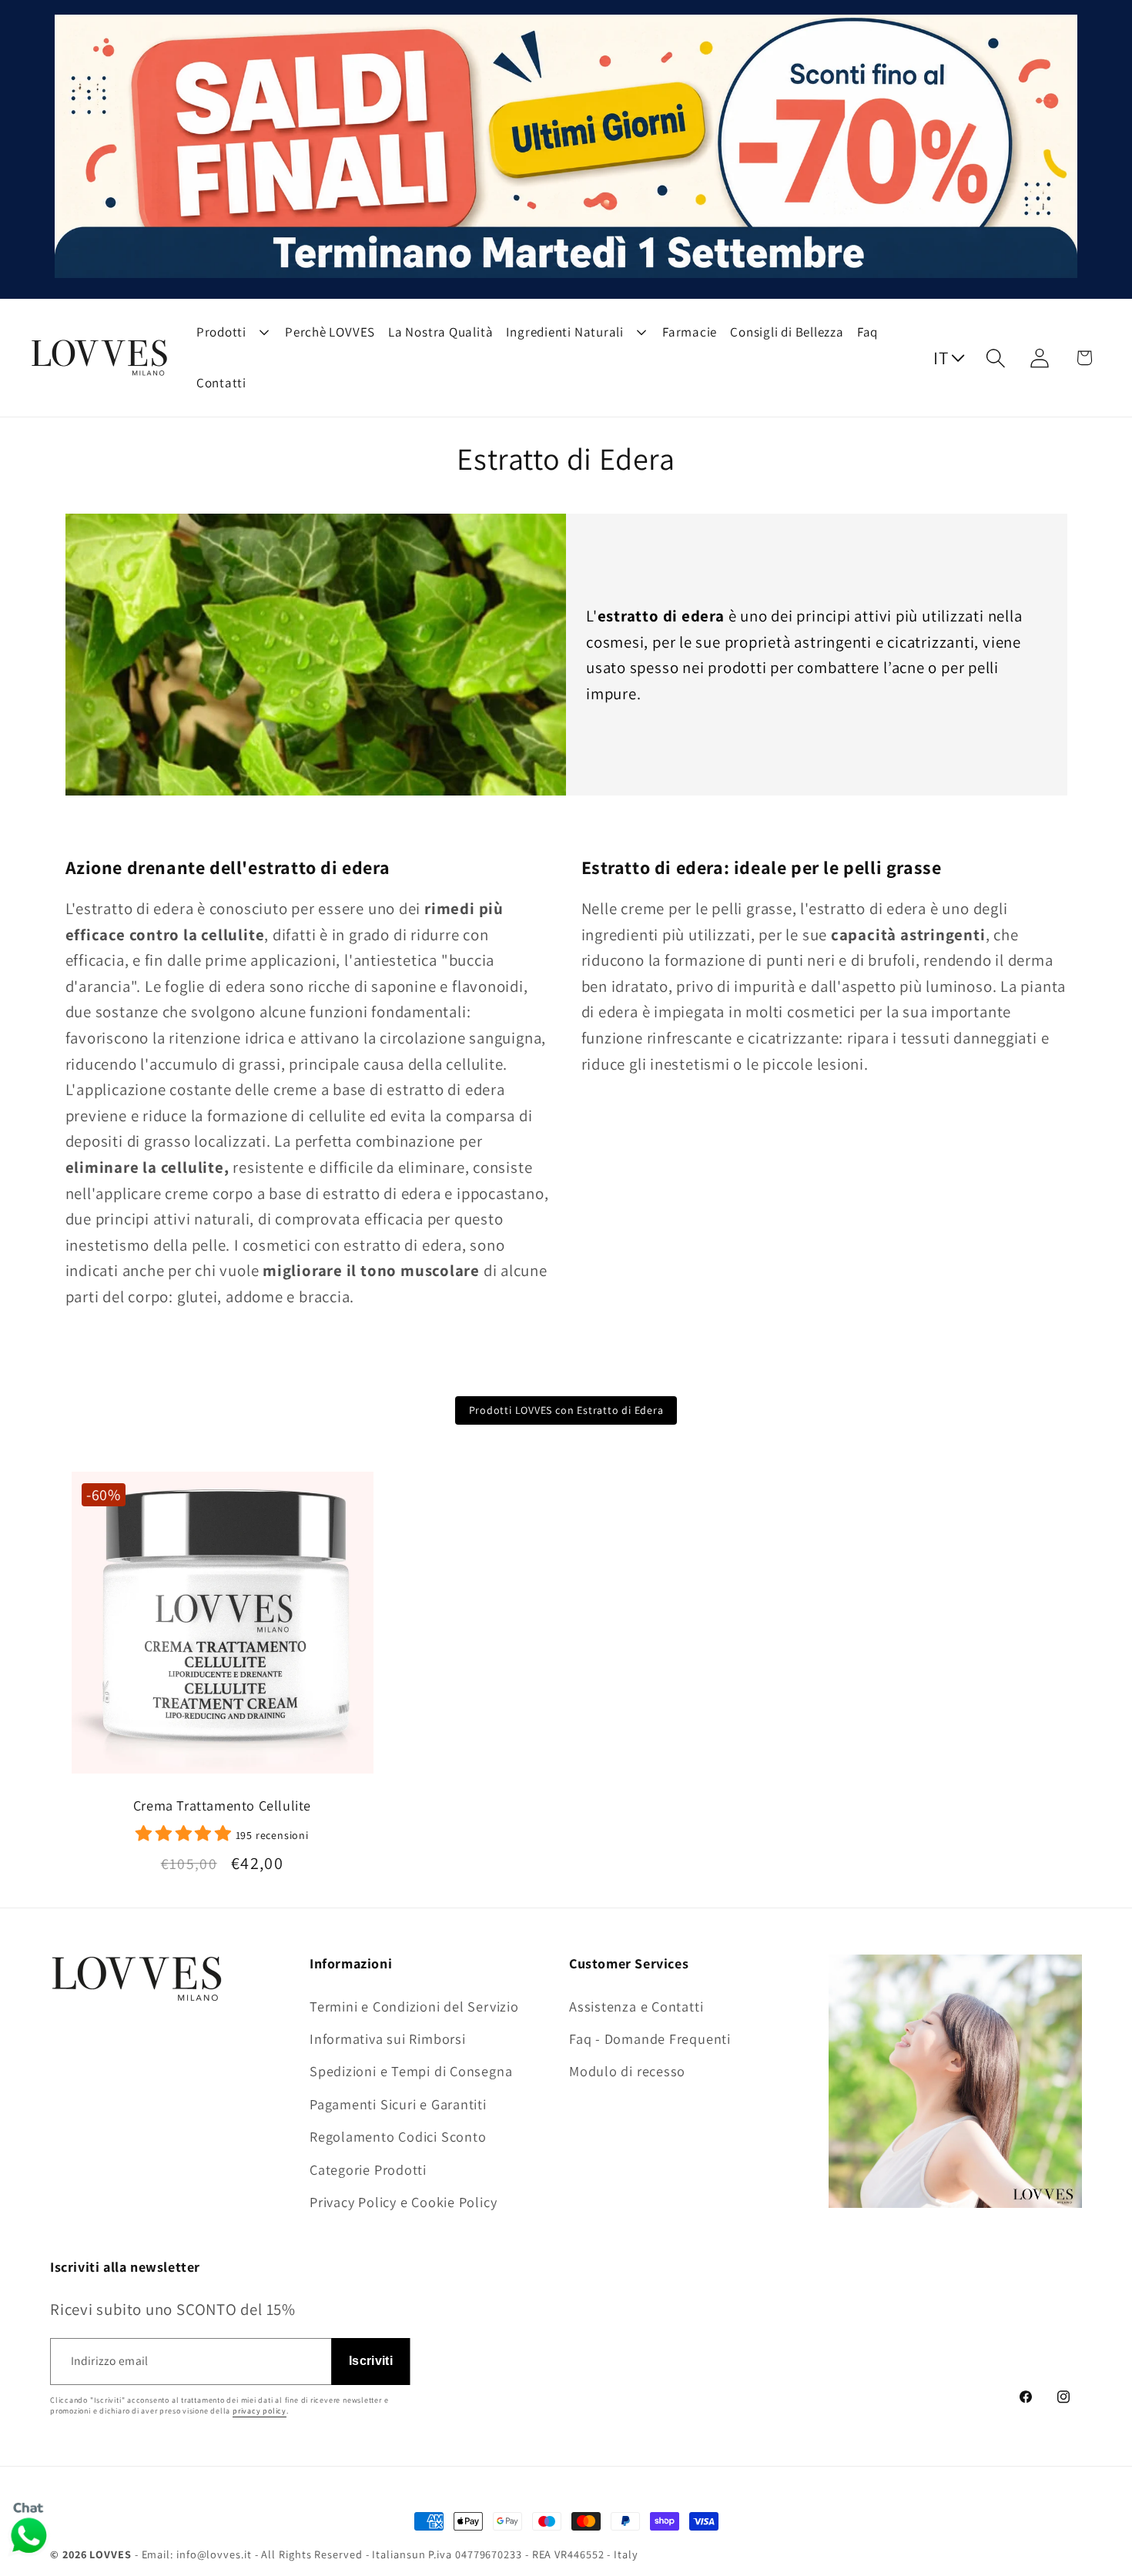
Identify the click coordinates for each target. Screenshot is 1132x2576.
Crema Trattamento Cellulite (222, 1806)
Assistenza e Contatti (636, 2005)
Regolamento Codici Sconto (398, 2136)
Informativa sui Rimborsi (388, 2038)
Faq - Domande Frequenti (650, 2038)
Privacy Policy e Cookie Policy (403, 2201)
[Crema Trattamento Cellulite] (222, 1629)
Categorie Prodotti (368, 2169)
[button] (996, 358)
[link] (223, 1833)
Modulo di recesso (627, 2071)
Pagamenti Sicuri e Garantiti (398, 2103)
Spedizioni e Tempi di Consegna (411, 2071)
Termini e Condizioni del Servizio (414, 2005)
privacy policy (260, 2410)
